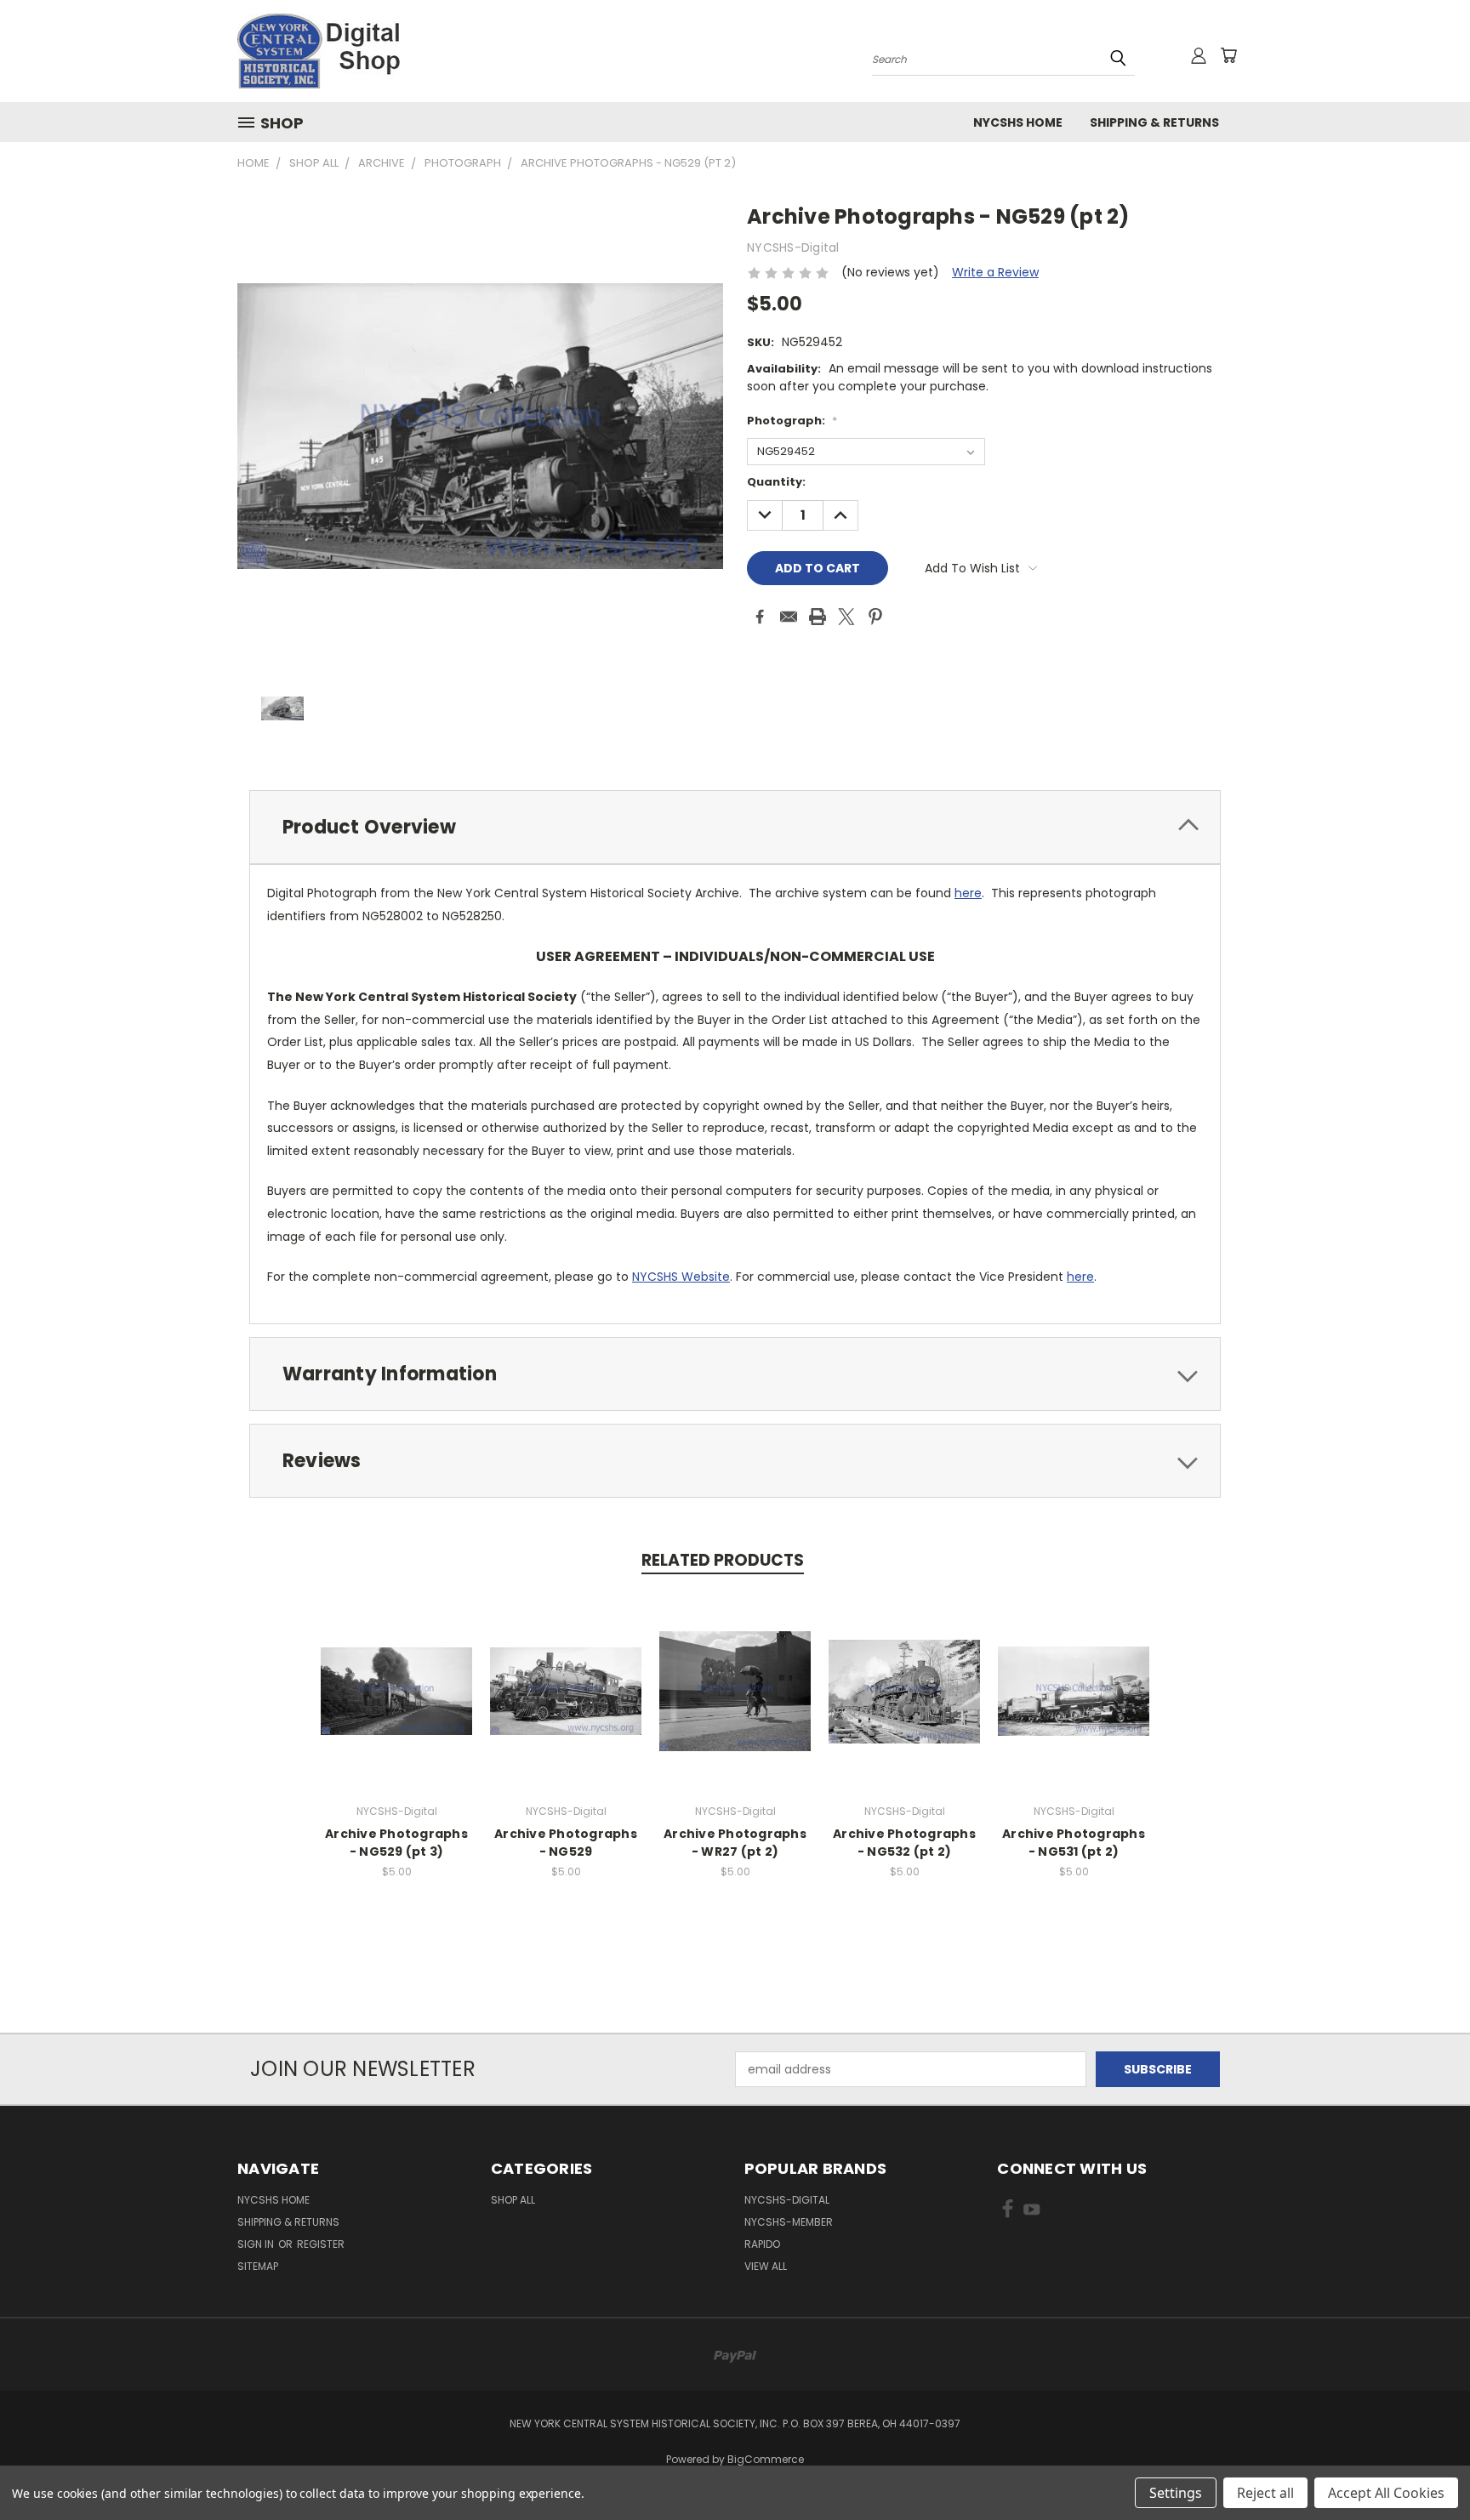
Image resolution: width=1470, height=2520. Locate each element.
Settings (1176, 2493)
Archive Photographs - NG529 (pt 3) (396, 1843)
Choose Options (397, 1705)
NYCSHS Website (681, 1277)
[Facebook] (760, 617)
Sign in (257, 2244)
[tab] (735, 827)
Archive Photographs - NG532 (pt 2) (904, 1843)
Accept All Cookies (1386, 2493)
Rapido (762, 2244)
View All (766, 2266)
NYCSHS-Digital (787, 2200)
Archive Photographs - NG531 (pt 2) (1074, 1843)
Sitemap (258, 2266)
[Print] (818, 617)
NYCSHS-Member (789, 2222)
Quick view (396, 1673)
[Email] (789, 617)
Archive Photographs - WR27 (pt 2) (735, 1843)
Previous (1425, 2467)
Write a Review (995, 272)
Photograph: (792, 421)
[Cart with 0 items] (1228, 55)
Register (321, 2244)
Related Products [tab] (723, 1560)
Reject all (1265, 2493)
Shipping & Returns (1154, 122)
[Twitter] (846, 617)
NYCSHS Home (1018, 122)
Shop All (513, 2200)
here (968, 893)
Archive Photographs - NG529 (566, 1843)
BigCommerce (766, 2459)
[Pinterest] (875, 617)
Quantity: (776, 482)
